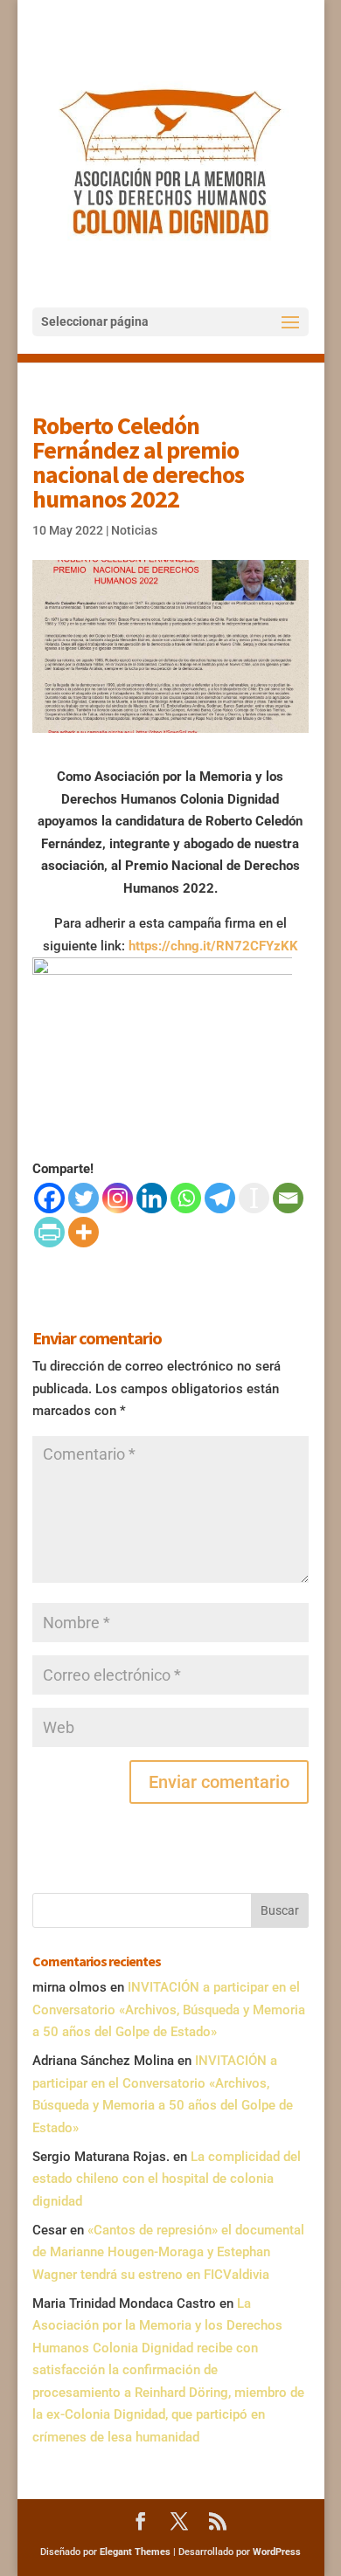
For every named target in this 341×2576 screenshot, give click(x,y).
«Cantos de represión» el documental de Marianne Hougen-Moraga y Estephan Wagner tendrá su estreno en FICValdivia (168, 2252)
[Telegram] (220, 1198)
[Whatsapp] (186, 1198)
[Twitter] (84, 1198)
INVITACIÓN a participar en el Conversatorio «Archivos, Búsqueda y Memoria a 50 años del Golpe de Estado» (169, 2010)
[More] (84, 1232)
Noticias (134, 530)
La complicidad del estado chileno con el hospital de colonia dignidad (167, 2179)
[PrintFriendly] (49, 1232)
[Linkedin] (152, 1198)
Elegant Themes (135, 2552)
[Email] (288, 1198)
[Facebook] (49, 1198)
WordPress (277, 2552)
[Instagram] (118, 1198)
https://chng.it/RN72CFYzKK (213, 946)
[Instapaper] (254, 1198)
